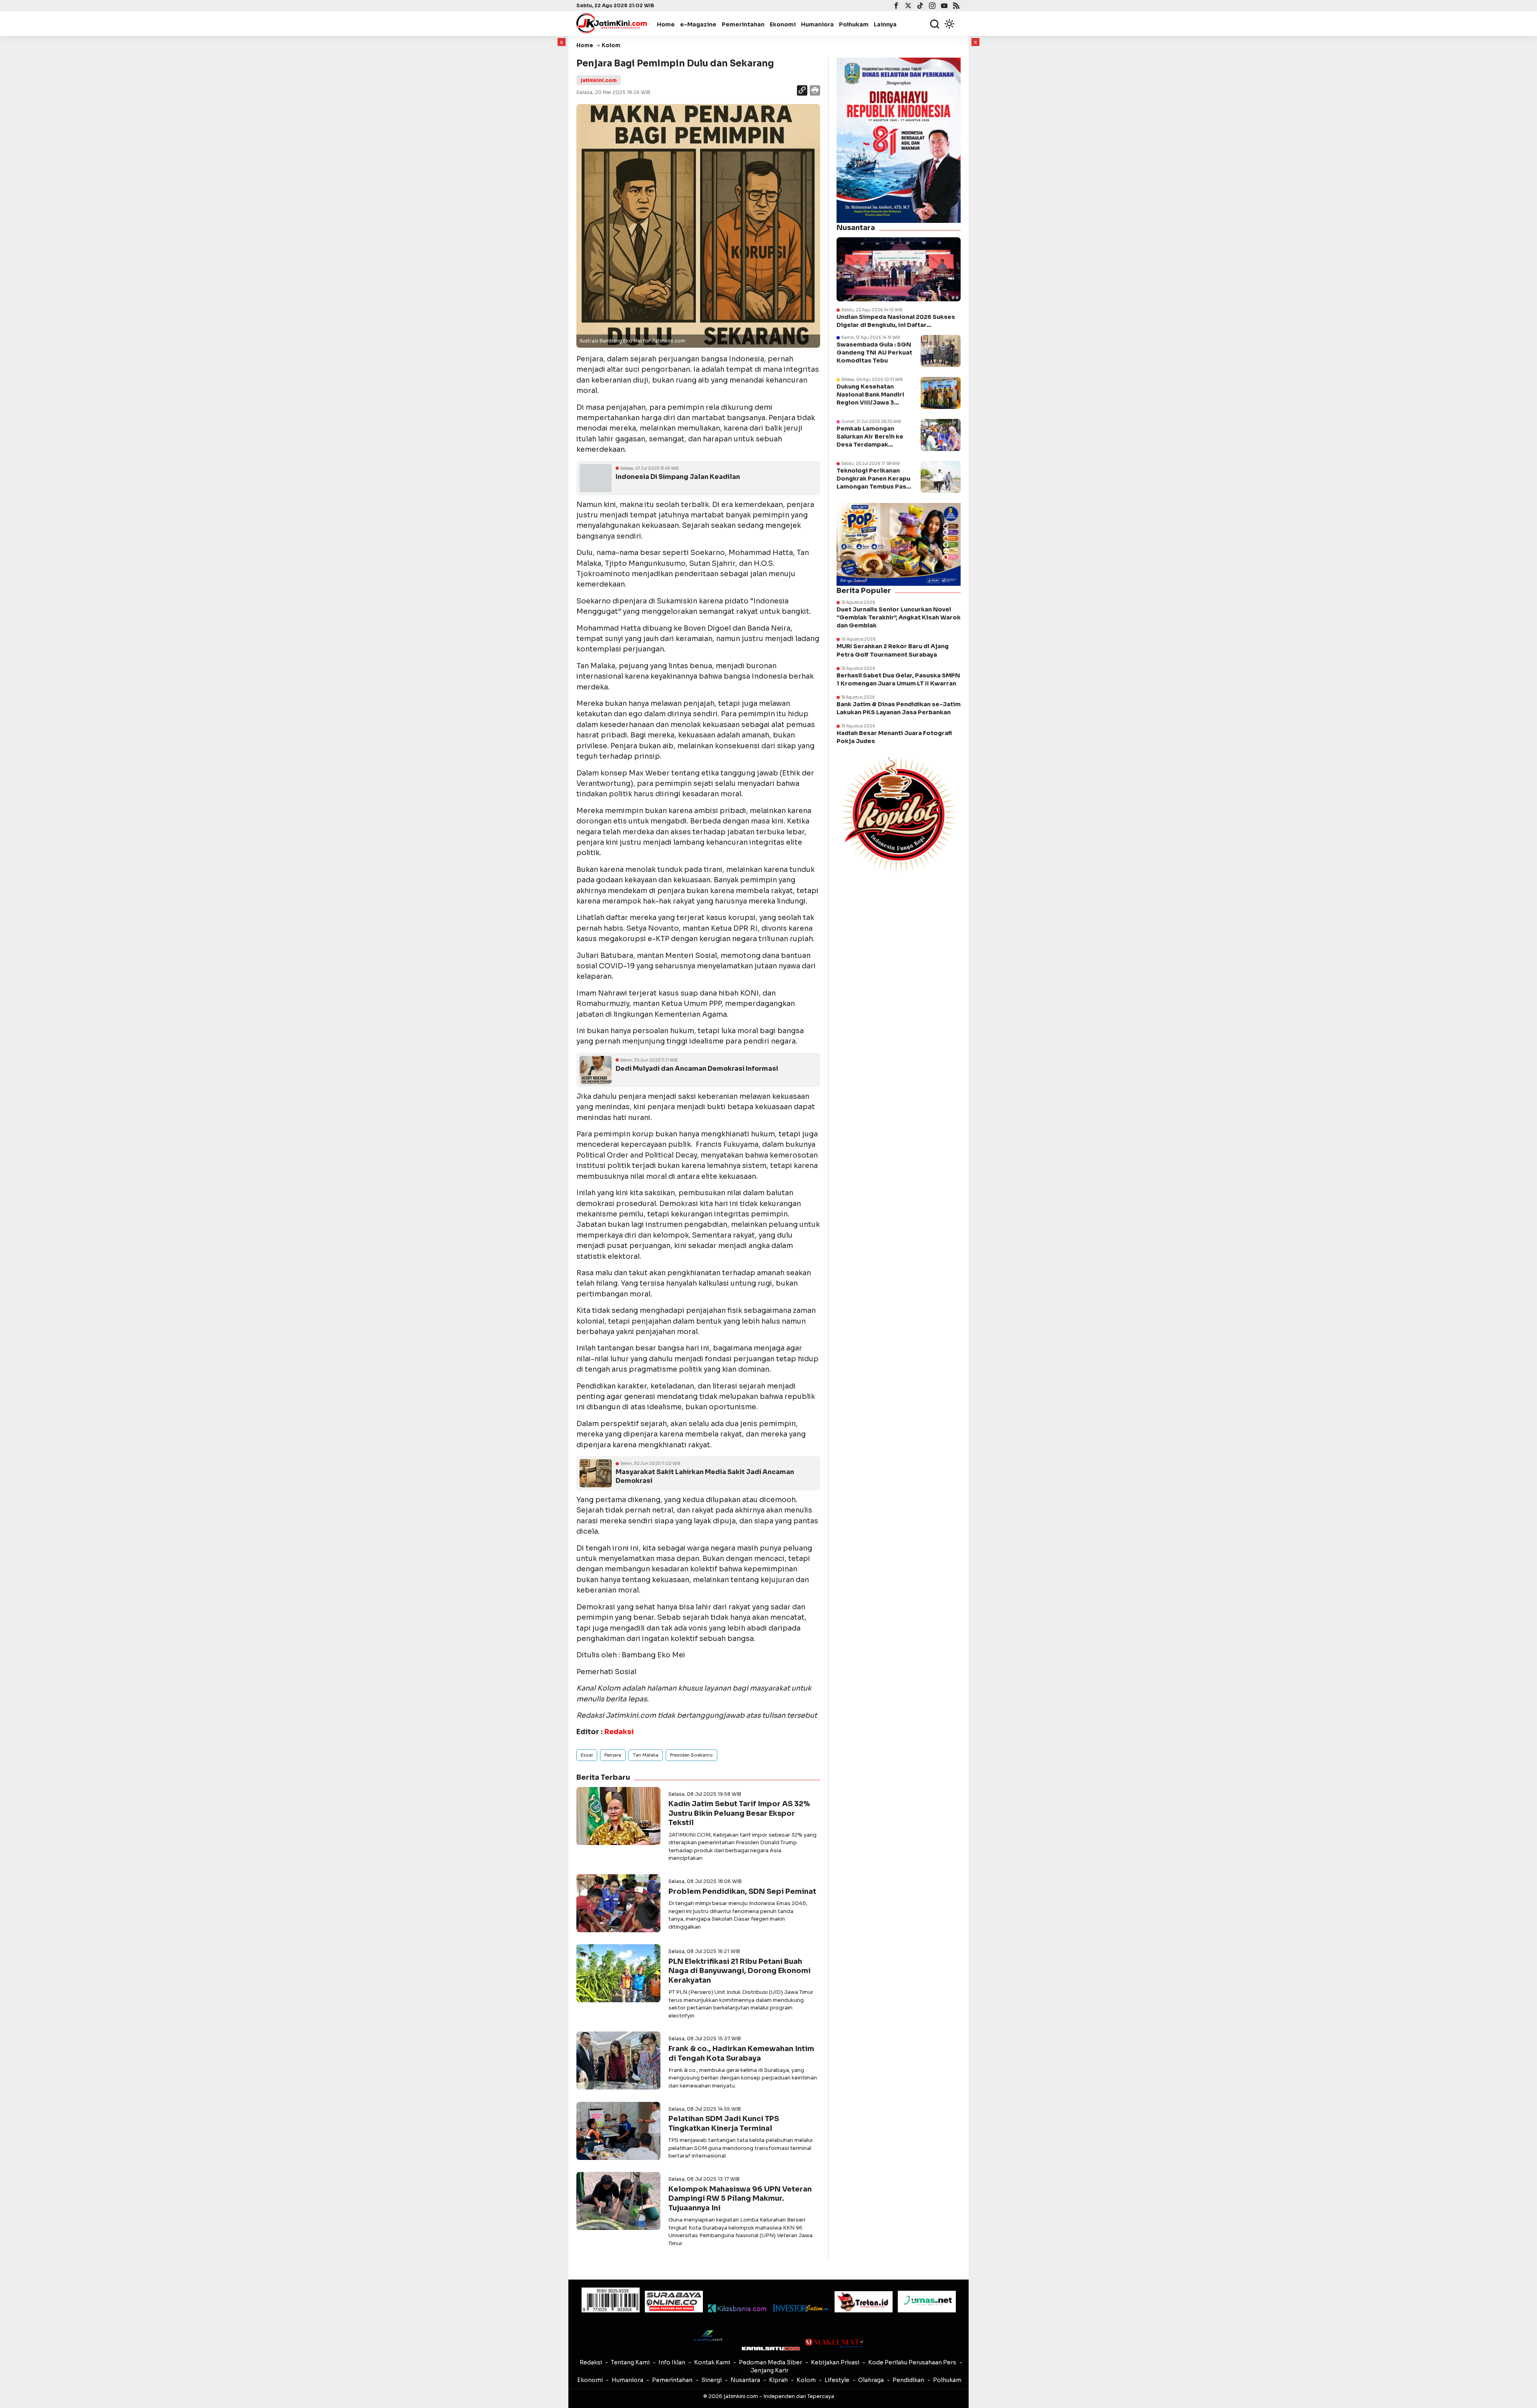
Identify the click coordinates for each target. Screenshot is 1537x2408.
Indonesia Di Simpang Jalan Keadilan (678, 477)
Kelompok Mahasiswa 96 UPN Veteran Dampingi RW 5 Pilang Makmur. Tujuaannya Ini (740, 2199)
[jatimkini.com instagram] (931, 6)
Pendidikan (908, 2380)
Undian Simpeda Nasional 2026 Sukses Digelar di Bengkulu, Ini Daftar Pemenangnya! (896, 321)
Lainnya (885, 24)
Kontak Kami (712, 2362)
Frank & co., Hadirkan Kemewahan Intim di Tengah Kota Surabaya (741, 2053)
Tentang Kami (630, 2362)
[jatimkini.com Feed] (955, 6)
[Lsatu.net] (707, 2335)
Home (666, 24)
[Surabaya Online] (674, 2301)
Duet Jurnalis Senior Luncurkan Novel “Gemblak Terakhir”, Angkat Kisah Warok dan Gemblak (899, 617)
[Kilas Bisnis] (737, 2308)
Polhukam (854, 24)
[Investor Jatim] (800, 2308)
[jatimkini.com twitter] (907, 6)
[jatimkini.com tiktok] (919, 6)
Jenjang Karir (770, 2370)
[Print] (814, 91)
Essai (587, 1755)
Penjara (613, 1755)
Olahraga (871, 2380)
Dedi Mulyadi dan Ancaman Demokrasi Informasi (697, 1069)
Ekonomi (783, 24)
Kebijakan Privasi (835, 2362)
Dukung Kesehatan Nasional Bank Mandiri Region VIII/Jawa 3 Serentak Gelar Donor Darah (870, 403)
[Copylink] (802, 91)
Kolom (806, 2380)
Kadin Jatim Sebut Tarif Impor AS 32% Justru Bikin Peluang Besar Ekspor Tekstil (739, 1813)
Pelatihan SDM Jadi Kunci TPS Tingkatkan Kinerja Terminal (724, 2123)
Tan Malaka (646, 1755)
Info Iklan (672, 2362)
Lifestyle (837, 2380)
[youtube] (943, 6)
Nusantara (745, 2380)
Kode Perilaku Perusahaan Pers (912, 2362)
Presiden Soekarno (691, 1755)
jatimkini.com (599, 80)
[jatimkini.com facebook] (895, 6)
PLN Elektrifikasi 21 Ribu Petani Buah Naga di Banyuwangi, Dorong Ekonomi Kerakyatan (739, 1971)
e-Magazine (698, 24)
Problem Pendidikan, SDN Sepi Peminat (742, 1891)
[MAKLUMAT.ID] (834, 2343)
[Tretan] (864, 2302)
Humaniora (817, 24)
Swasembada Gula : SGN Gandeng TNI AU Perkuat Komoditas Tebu (874, 353)
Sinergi (711, 2380)
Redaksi (591, 2362)
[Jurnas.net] (927, 2302)
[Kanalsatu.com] (771, 2349)
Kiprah (778, 2380)
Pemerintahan (743, 24)
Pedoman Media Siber (771, 2362)
